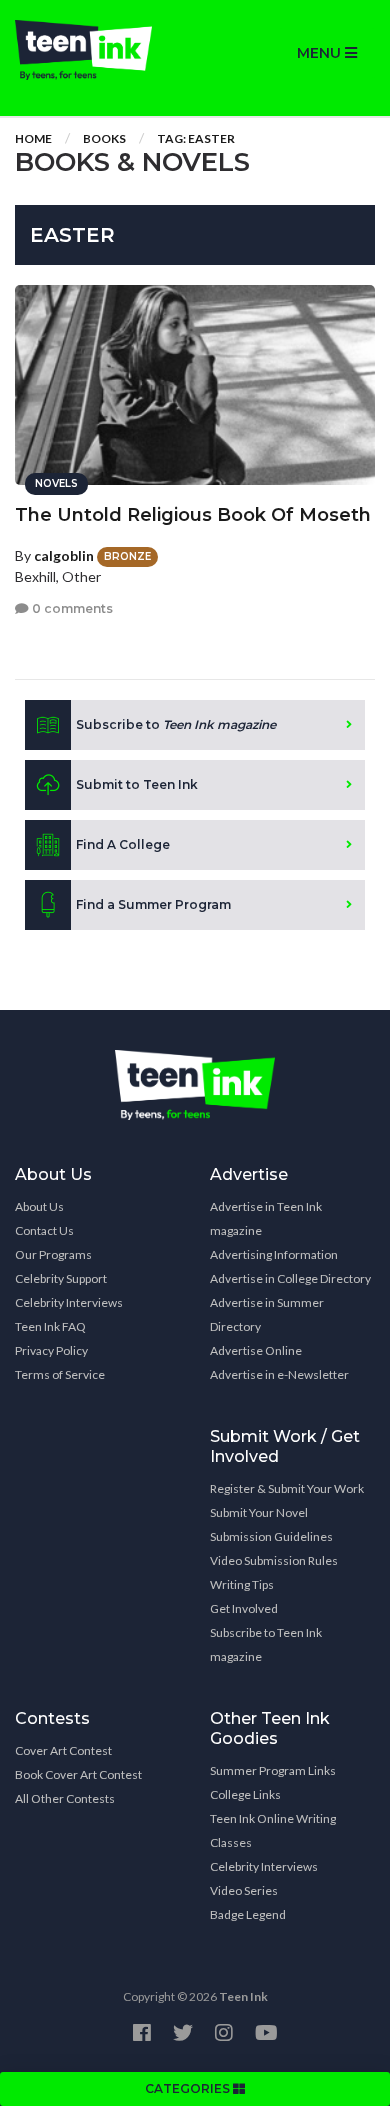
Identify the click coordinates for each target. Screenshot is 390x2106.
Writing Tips (242, 1584)
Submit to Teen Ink (137, 784)
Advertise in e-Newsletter (279, 1374)
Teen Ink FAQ (50, 1326)
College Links (245, 1794)
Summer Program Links (273, 1770)
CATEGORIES (189, 2088)
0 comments (71, 608)
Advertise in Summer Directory (267, 1314)
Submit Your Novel (259, 1512)
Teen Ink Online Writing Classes (273, 1830)
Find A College (123, 844)
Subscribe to (176, 724)
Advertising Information (274, 1254)
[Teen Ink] (97, 50)
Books (104, 138)
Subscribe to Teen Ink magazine (266, 1644)
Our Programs (53, 1254)
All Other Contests (65, 1798)
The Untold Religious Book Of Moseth (193, 515)
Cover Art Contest (63, 1750)
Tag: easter (196, 138)
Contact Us (44, 1230)
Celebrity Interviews (69, 1302)
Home (33, 138)
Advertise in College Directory (290, 1278)
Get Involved (244, 1608)
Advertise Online (256, 1350)
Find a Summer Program (153, 904)
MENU (321, 53)
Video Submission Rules (274, 1560)
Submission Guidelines (271, 1536)
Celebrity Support (61, 1278)
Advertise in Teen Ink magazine (266, 1218)
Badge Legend (248, 1914)
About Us (39, 1206)
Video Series (244, 1890)
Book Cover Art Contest (78, 1774)
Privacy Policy (51, 1350)
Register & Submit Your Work (287, 1488)
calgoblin (64, 555)
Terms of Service (60, 1374)
